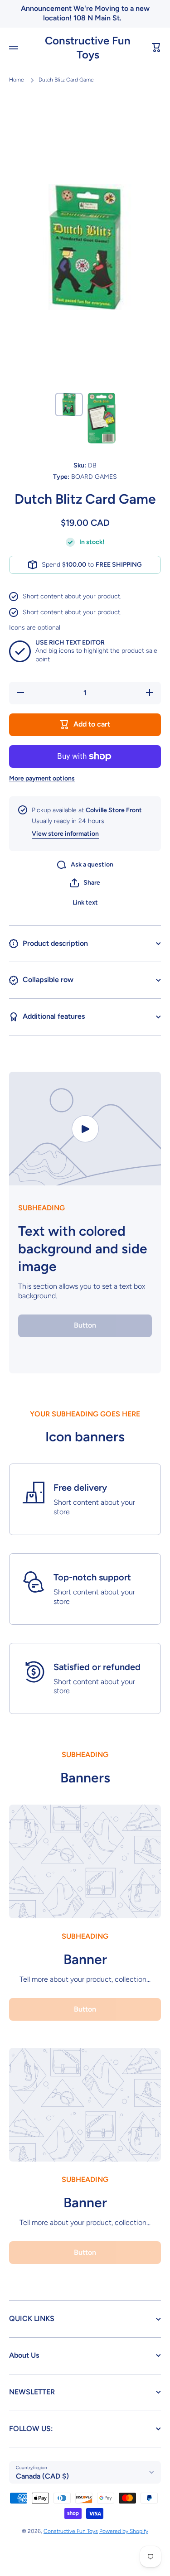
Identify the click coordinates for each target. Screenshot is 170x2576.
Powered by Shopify (124, 2531)
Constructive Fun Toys (71, 2531)
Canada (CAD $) (42, 2476)
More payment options (42, 778)
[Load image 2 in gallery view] (102, 418)
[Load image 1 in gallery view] (69, 404)
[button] (156, 48)
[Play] (85, 1129)
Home (17, 80)
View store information (65, 834)
